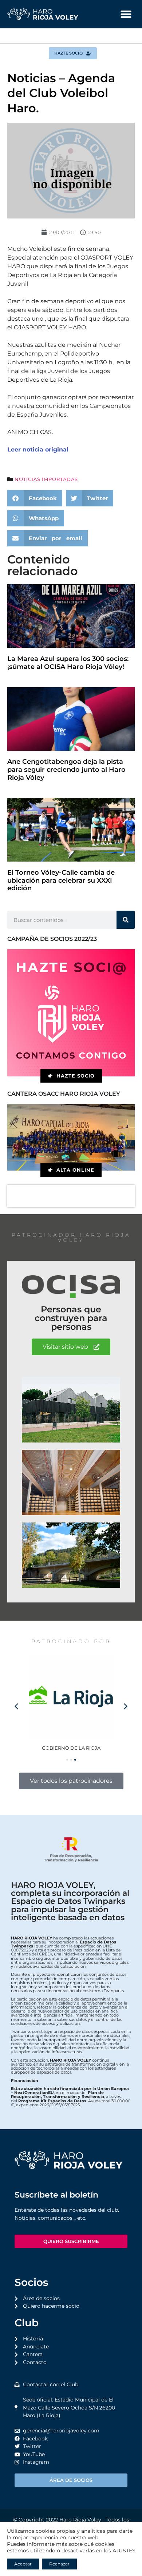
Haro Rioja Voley (80, 2520)
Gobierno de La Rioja (71, 1748)
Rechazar (59, 2564)
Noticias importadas (46, 479)
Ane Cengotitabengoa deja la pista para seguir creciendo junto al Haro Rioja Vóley (66, 769)
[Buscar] (126, 920)
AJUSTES (124, 2551)
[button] (126, 14)
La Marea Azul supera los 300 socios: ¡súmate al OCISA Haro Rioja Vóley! (68, 663)
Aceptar (23, 2564)
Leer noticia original (38, 450)
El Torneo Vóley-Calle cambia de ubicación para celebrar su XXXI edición (61, 880)
